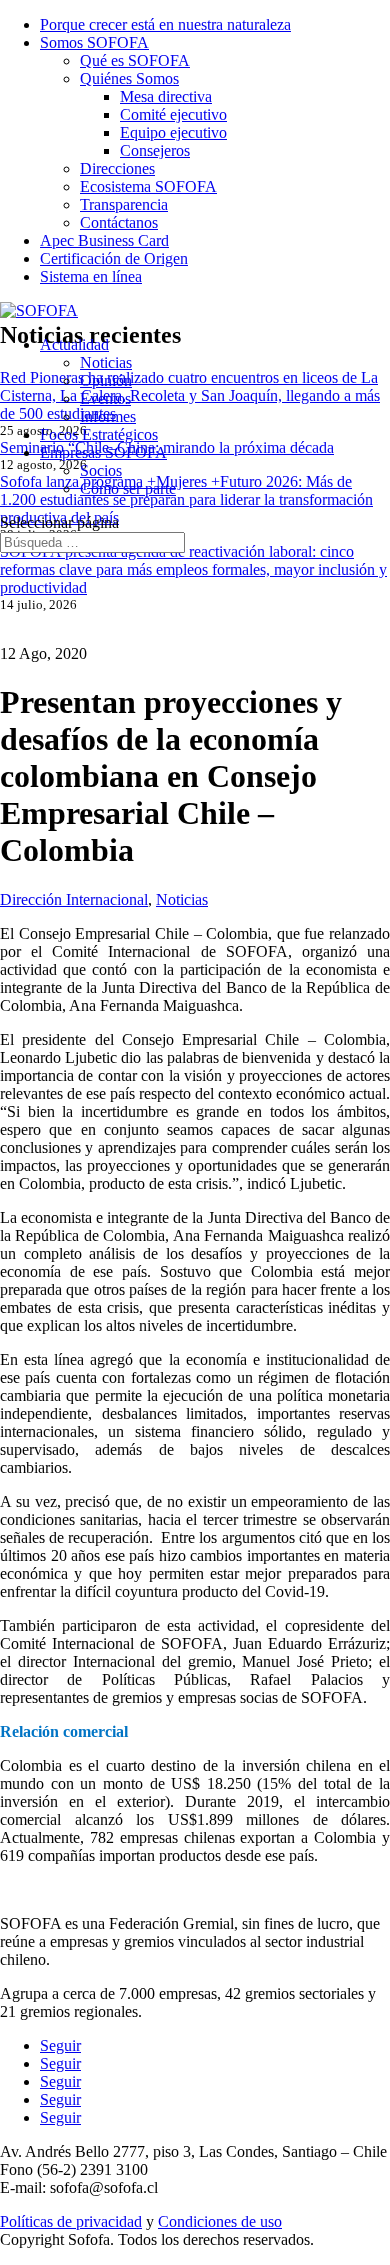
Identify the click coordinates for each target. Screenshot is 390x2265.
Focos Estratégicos (99, 434)
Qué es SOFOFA (135, 60)
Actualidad (74, 344)
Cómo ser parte (128, 488)
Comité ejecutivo (173, 114)
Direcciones (117, 168)
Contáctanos (119, 222)
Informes (108, 416)
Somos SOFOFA (94, 42)
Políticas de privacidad (71, 2221)
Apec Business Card (104, 240)
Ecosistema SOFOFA (148, 186)
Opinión (106, 380)
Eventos (105, 398)
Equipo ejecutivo (173, 132)
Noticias (106, 362)
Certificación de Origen (114, 258)
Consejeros (155, 150)
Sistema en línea (91, 276)
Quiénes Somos (129, 78)
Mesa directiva (166, 96)
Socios (101, 470)
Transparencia (124, 204)
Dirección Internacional (74, 899)
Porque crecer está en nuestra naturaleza (165, 24)
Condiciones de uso (220, 2221)
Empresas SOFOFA (103, 452)
